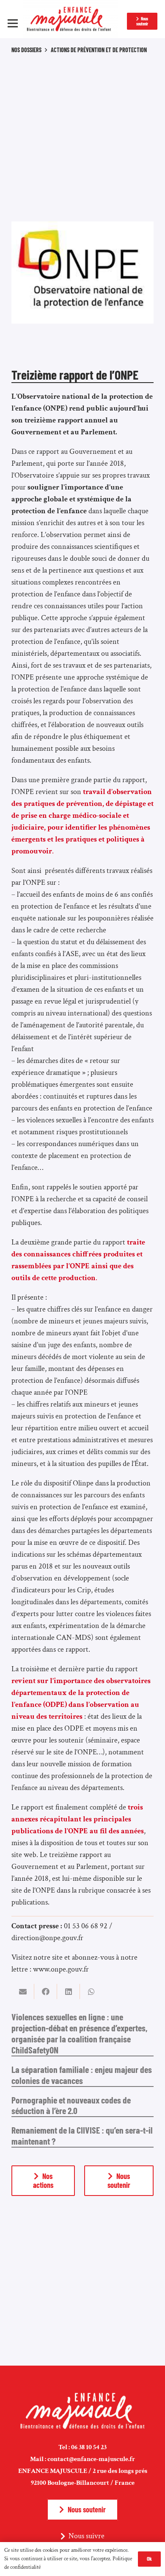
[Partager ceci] (46, 1991)
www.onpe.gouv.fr (61, 1969)
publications (30, 1902)
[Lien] (70, 19)
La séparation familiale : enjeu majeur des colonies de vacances (82, 2075)
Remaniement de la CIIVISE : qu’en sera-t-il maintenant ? (82, 2135)
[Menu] (13, 23)
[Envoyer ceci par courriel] (23, 1991)
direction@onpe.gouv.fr (47, 1938)
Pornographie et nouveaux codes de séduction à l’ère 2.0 (71, 2105)
